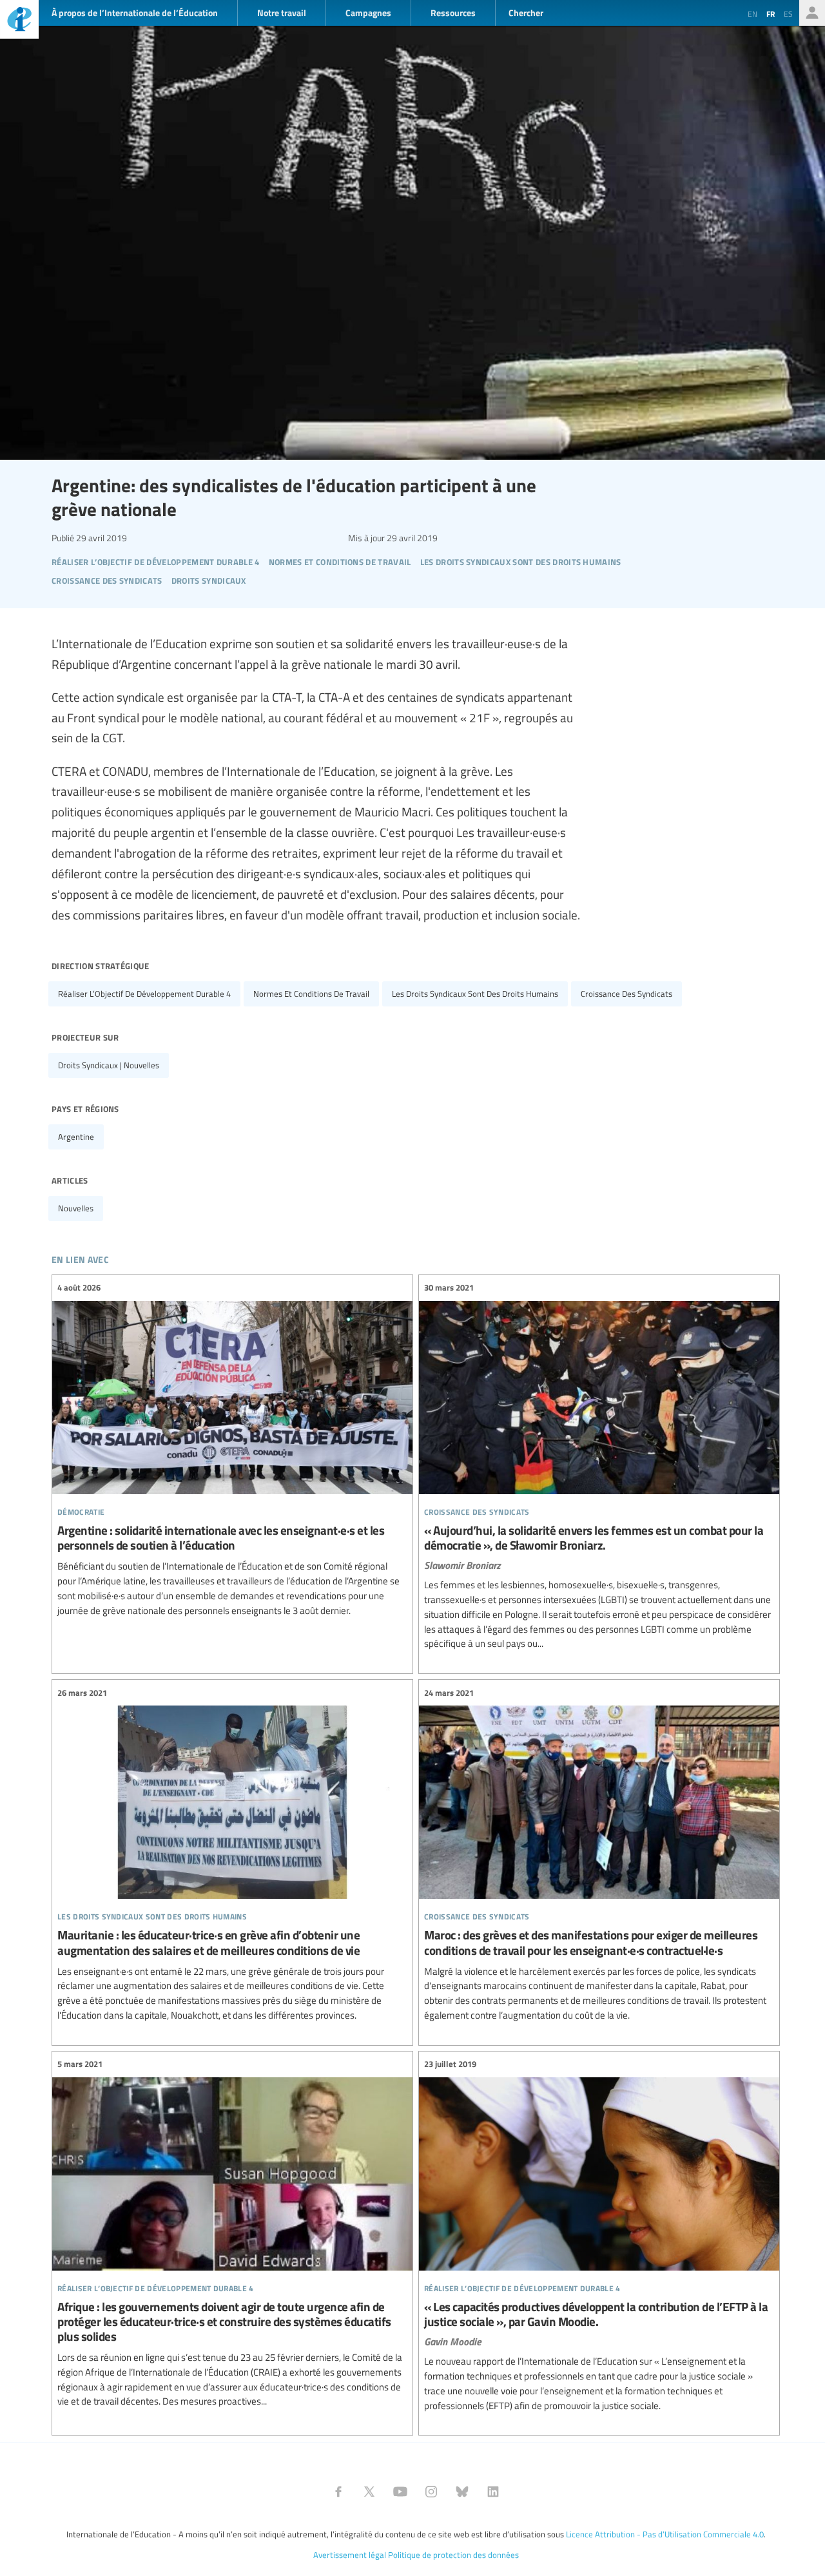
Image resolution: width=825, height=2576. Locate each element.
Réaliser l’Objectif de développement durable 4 (144, 994)
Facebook (338, 2492)
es (788, 14)
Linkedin (493, 2492)
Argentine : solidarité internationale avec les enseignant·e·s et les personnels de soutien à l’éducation (232, 1449)
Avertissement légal (350, 2555)
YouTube (400, 2492)
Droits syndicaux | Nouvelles (109, 1065)
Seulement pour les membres (812, 13)
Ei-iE (19, 21)
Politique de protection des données (453, 2555)
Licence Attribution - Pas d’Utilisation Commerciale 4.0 (665, 2534)
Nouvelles (76, 1208)
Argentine (76, 1137)
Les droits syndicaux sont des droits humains (475, 994)
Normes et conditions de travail (311, 994)
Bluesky (462, 2492)
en (752, 14)
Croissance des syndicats (626, 994)
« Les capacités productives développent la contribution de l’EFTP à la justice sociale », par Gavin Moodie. (599, 2235)
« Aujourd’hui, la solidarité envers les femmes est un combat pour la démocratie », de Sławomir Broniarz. (599, 1466)
